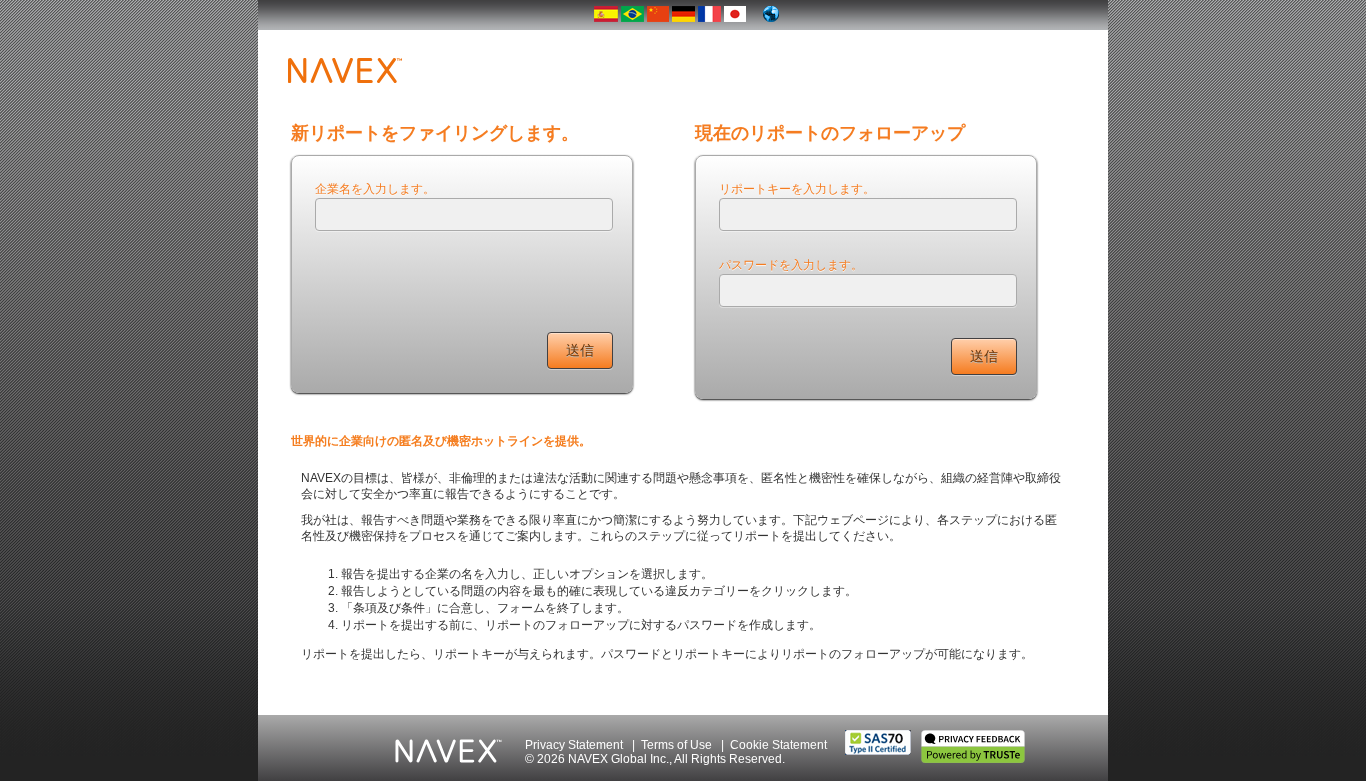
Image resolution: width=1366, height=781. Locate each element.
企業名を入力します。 (375, 187)
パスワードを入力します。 (791, 263)
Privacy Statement (574, 745)
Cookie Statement (778, 745)
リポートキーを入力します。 (797, 187)
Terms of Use (676, 745)
